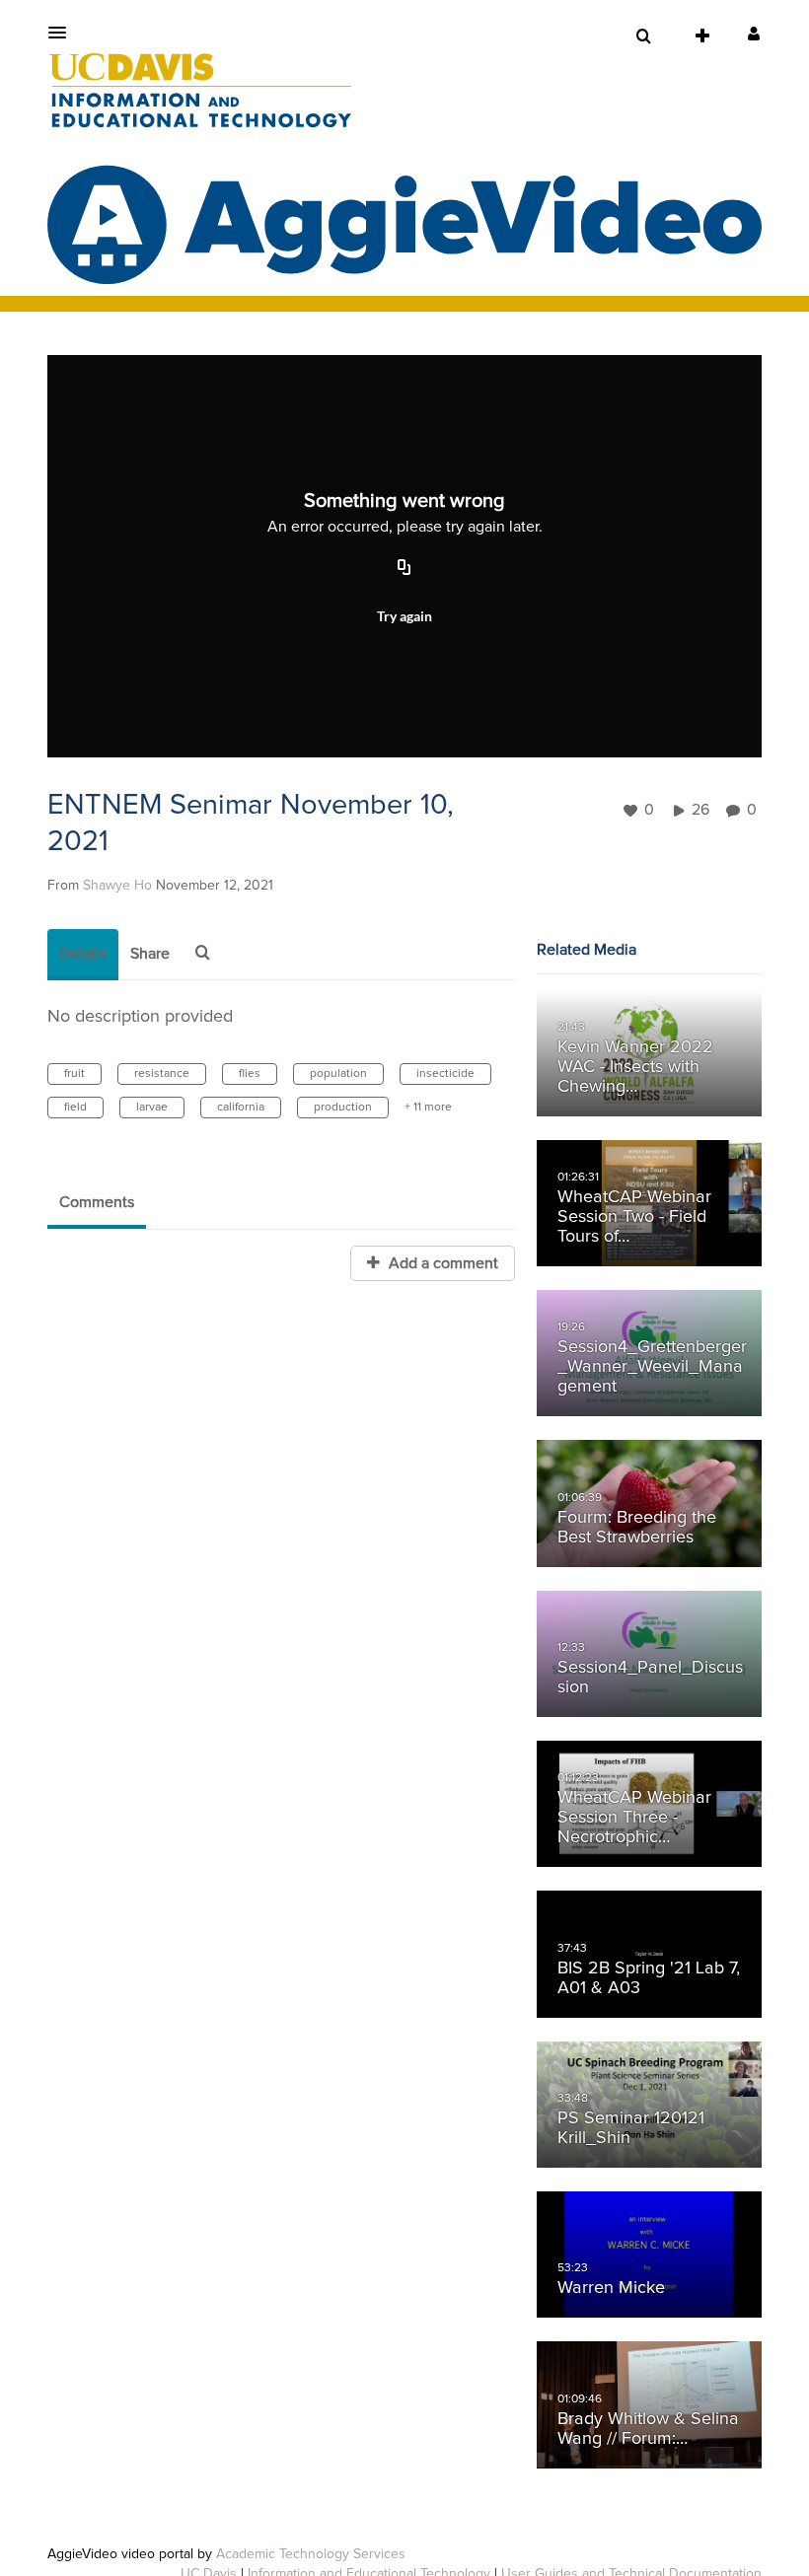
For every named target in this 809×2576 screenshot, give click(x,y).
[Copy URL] (404, 569)
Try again (404, 616)
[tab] (83, 955)
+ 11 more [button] (428, 1108)
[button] (63, 33)
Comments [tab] (97, 1202)
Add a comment (441, 1263)
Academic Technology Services (311, 2554)
